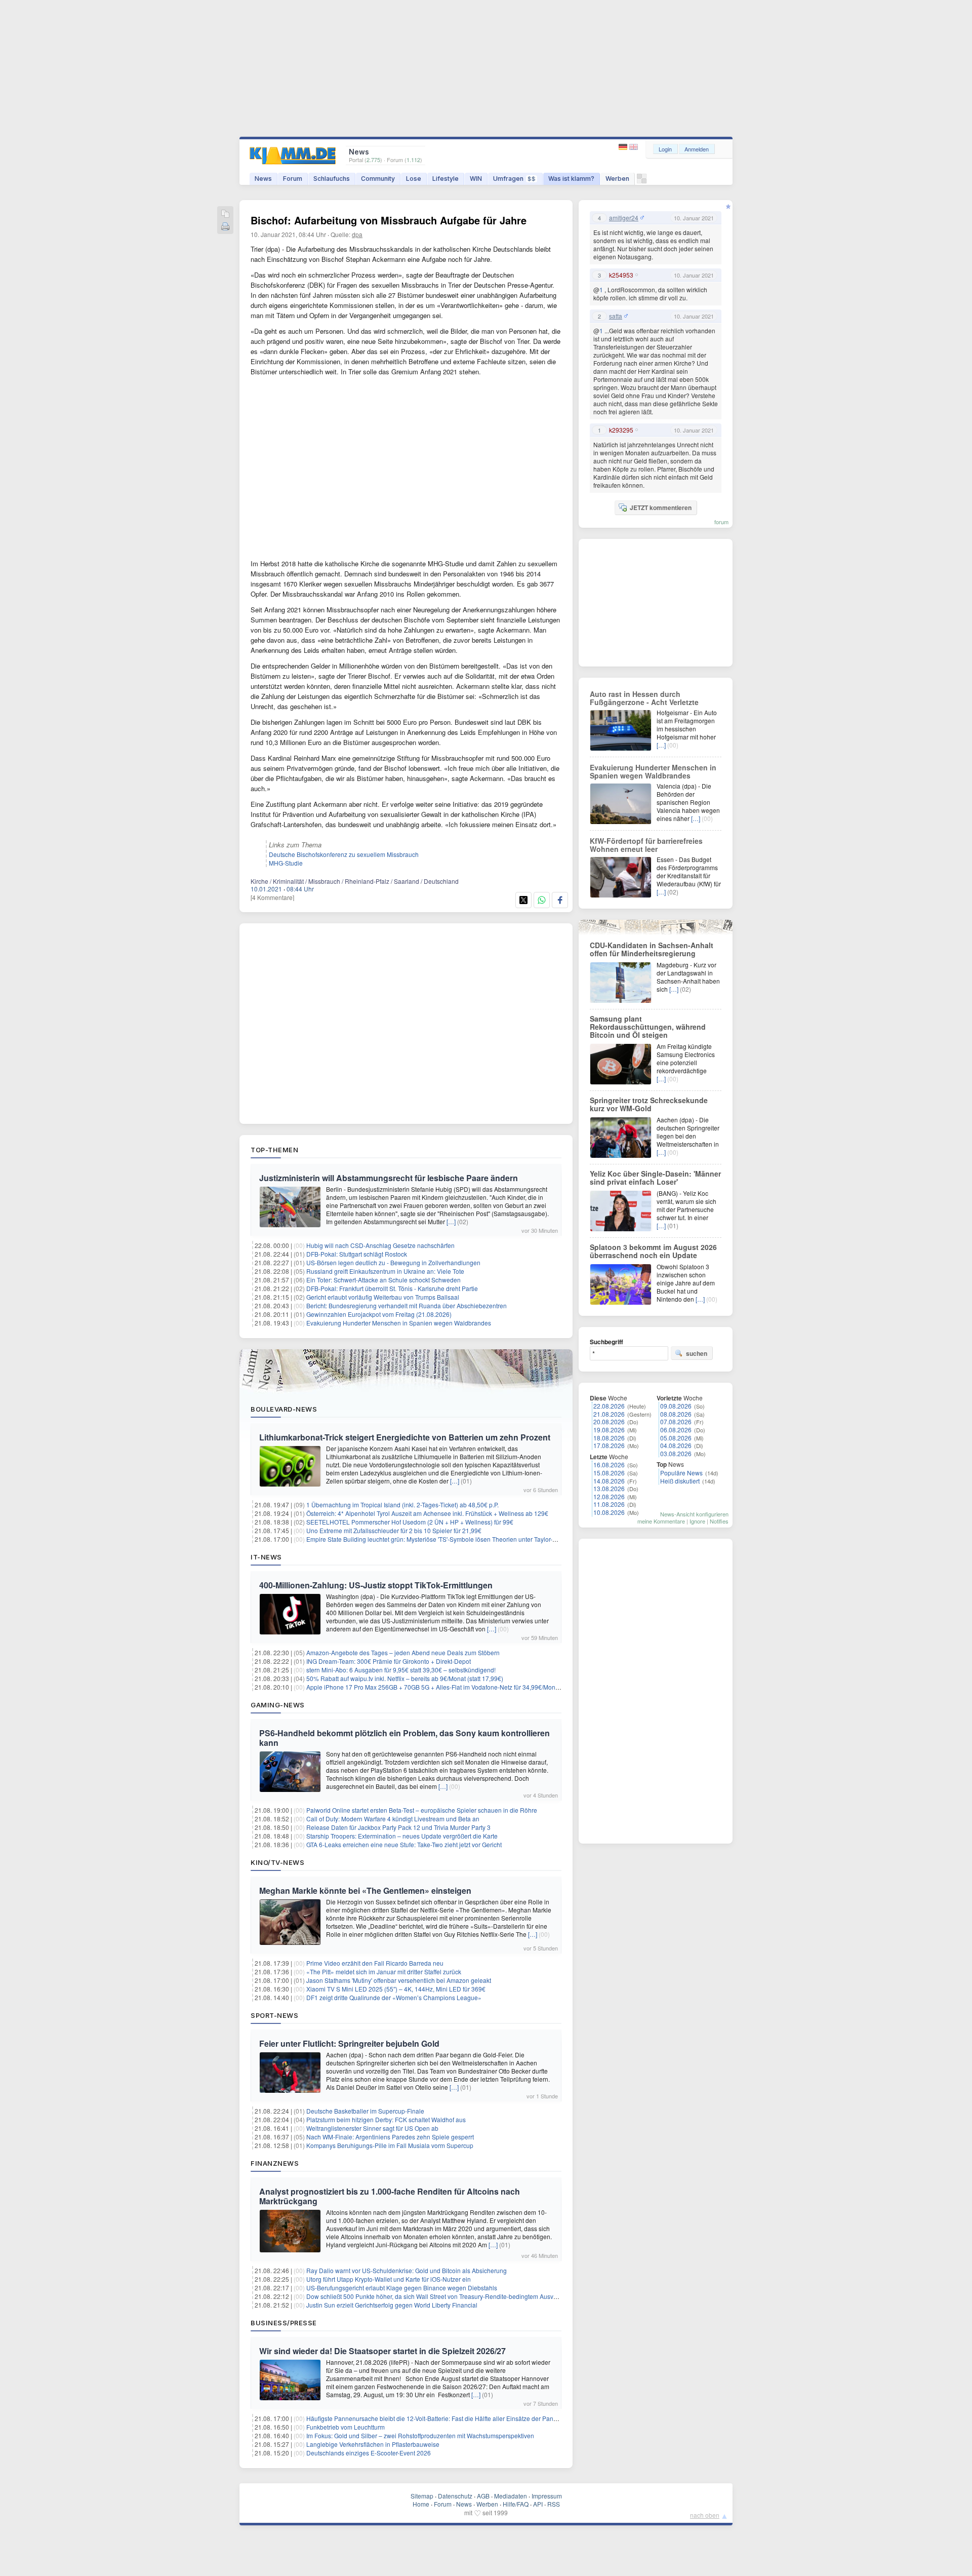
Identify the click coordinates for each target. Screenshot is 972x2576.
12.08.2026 (609, 1496)
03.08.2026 (676, 1453)
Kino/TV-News (277, 1862)
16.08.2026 (609, 1465)
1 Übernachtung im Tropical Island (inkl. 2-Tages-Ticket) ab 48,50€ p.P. (402, 1505)
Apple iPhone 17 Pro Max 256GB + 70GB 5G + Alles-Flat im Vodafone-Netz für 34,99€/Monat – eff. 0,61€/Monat (459, 1687)
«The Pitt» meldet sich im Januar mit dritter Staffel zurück (384, 1972)
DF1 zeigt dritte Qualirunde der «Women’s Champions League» (394, 1997)
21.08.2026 (609, 1414)
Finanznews (275, 2163)
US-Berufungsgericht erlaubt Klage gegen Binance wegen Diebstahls (402, 2288)
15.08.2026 (609, 1473)
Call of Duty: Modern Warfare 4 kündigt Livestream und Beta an (393, 1819)
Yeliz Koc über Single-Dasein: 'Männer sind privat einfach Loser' (655, 1178)
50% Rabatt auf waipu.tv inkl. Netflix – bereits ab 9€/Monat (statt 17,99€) (405, 1678)
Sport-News (274, 2015)
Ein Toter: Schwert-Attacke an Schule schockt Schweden (383, 1280)
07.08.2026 (676, 1421)
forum (721, 522)
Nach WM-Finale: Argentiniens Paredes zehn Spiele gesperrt (390, 2137)
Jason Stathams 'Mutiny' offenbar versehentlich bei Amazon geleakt (399, 1980)
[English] (634, 147)
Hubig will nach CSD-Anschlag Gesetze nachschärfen (380, 1245)
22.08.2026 (609, 1406)
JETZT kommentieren (661, 508)
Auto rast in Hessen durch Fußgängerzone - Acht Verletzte (644, 698)
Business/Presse (284, 2323)
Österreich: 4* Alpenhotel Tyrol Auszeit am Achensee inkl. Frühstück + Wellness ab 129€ (427, 1513)
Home (421, 2504)
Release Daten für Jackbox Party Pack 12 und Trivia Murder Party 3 (398, 1827)
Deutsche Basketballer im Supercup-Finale (365, 2111)
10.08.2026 (609, 1512)
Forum (293, 179)
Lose (414, 179)
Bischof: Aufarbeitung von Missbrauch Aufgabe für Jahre (389, 220)
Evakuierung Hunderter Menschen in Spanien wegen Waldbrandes (399, 1323)
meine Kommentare (661, 1521)
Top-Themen (274, 1150)
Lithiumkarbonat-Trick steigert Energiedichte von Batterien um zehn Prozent (405, 1437)
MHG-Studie (286, 863)
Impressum (547, 2496)
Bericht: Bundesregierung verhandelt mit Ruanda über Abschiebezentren (407, 1305)
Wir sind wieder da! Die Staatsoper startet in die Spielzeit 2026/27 (382, 2351)
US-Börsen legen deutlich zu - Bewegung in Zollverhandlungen (393, 1262)
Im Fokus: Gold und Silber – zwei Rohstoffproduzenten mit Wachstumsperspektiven (420, 2435)
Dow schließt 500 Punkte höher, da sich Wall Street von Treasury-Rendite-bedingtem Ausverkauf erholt (447, 2296)
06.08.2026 (676, 1430)
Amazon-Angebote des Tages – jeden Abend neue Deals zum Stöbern (403, 1652)
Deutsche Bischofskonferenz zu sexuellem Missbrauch (344, 854)
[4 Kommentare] (272, 897)
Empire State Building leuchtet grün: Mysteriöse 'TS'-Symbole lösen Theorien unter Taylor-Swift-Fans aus (450, 1539)
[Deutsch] (624, 147)
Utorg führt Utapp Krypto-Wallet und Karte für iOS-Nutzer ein (389, 2279)
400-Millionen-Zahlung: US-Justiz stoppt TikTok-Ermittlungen (376, 1585)
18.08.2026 (609, 1438)
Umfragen (514, 179)
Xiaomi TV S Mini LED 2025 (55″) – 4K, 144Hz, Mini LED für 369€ (396, 1989)
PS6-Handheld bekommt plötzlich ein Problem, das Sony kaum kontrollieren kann (404, 1738)
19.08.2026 (609, 1430)
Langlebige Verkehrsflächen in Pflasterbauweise (373, 2444)
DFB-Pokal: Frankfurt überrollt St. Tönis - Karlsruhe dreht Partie (392, 1288)
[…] (451, 1221)
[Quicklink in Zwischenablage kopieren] (225, 214)
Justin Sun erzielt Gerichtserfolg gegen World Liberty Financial (392, 2305)
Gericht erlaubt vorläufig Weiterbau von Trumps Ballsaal (383, 1297)
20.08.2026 (609, 1421)
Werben (617, 179)
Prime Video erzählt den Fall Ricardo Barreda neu (375, 1963)
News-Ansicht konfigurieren (694, 1514)
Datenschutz (455, 2496)
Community (378, 179)
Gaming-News (278, 1705)
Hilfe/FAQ (516, 2504)
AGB (483, 2496)
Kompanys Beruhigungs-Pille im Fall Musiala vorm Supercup (390, 2145)
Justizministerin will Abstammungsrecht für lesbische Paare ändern (389, 1178)
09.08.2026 (676, 1406)
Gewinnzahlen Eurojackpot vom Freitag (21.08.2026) (379, 1314)
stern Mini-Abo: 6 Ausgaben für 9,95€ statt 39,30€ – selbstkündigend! (401, 1670)
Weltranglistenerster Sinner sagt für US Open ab (372, 2128)
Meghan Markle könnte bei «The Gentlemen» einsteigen (365, 1890)
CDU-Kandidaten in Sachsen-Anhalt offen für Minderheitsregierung (652, 949)
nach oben (705, 2515)
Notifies (719, 1521)
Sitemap (422, 2496)
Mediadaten (511, 2496)
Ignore (697, 1521)
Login (665, 149)
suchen (697, 1353)
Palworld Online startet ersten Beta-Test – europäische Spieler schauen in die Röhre (422, 1810)
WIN (476, 179)
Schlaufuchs (332, 179)
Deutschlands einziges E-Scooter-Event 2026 (369, 2453)
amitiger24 (624, 218)
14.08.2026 (609, 1481)
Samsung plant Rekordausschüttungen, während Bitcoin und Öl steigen (648, 1027)
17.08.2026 (609, 1445)
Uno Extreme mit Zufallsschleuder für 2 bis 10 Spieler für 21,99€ (394, 1530)
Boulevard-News (284, 1409)
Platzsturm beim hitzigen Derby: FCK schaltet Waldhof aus (386, 2119)
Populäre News (681, 1473)
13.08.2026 (609, 1488)
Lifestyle (445, 179)
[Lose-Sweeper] (642, 181)
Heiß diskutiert (680, 1481)
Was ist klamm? (571, 179)
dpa (357, 234)
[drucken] (225, 227)
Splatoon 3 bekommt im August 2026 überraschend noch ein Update (653, 1251)
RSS (554, 2504)
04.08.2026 (676, 1445)
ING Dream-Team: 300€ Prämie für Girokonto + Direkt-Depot (389, 1661)
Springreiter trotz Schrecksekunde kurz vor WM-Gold (649, 1104)
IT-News (266, 1557)
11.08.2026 (609, 1504)
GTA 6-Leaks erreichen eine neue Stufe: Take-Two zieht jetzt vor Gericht (404, 1844)
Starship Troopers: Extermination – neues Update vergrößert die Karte (402, 1836)
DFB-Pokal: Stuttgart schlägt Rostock (357, 1254)
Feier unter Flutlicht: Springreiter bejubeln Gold (349, 2043)
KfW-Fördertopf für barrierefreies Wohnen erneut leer (646, 845)
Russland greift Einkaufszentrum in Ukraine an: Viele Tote (385, 1271)
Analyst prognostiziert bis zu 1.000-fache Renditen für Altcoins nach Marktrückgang (390, 2196)
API (538, 2504)
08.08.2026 (676, 1414)
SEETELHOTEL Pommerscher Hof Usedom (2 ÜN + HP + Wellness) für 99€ (410, 1522)
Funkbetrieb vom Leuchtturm (346, 2427)
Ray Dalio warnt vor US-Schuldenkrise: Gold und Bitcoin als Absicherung (407, 2270)
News (263, 179)
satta (616, 316)
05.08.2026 (676, 1438)
